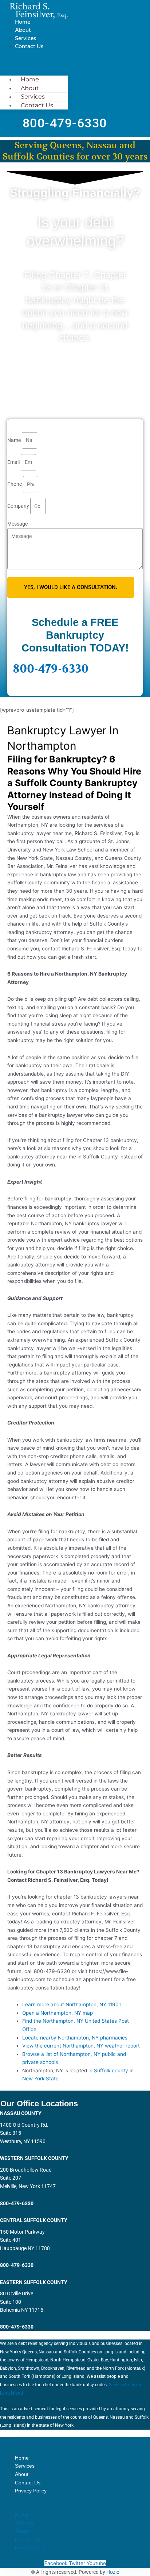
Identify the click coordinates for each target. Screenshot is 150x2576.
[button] (34, 63)
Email (14, 462)
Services (25, 38)
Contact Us (29, 46)
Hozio (113, 2572)
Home (23, 22)
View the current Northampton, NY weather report (81, 2046)
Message (17, 524)
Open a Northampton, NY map (58, 2013)
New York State (40, 2079)
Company (19, 506)
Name (15, 440)
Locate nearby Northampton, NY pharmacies (75, 2038)
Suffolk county (111, 2071)
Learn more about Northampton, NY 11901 (72, 2004)
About (23, 30)
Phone (15, 484)
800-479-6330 (51, 669)
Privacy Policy (31, 2491)
